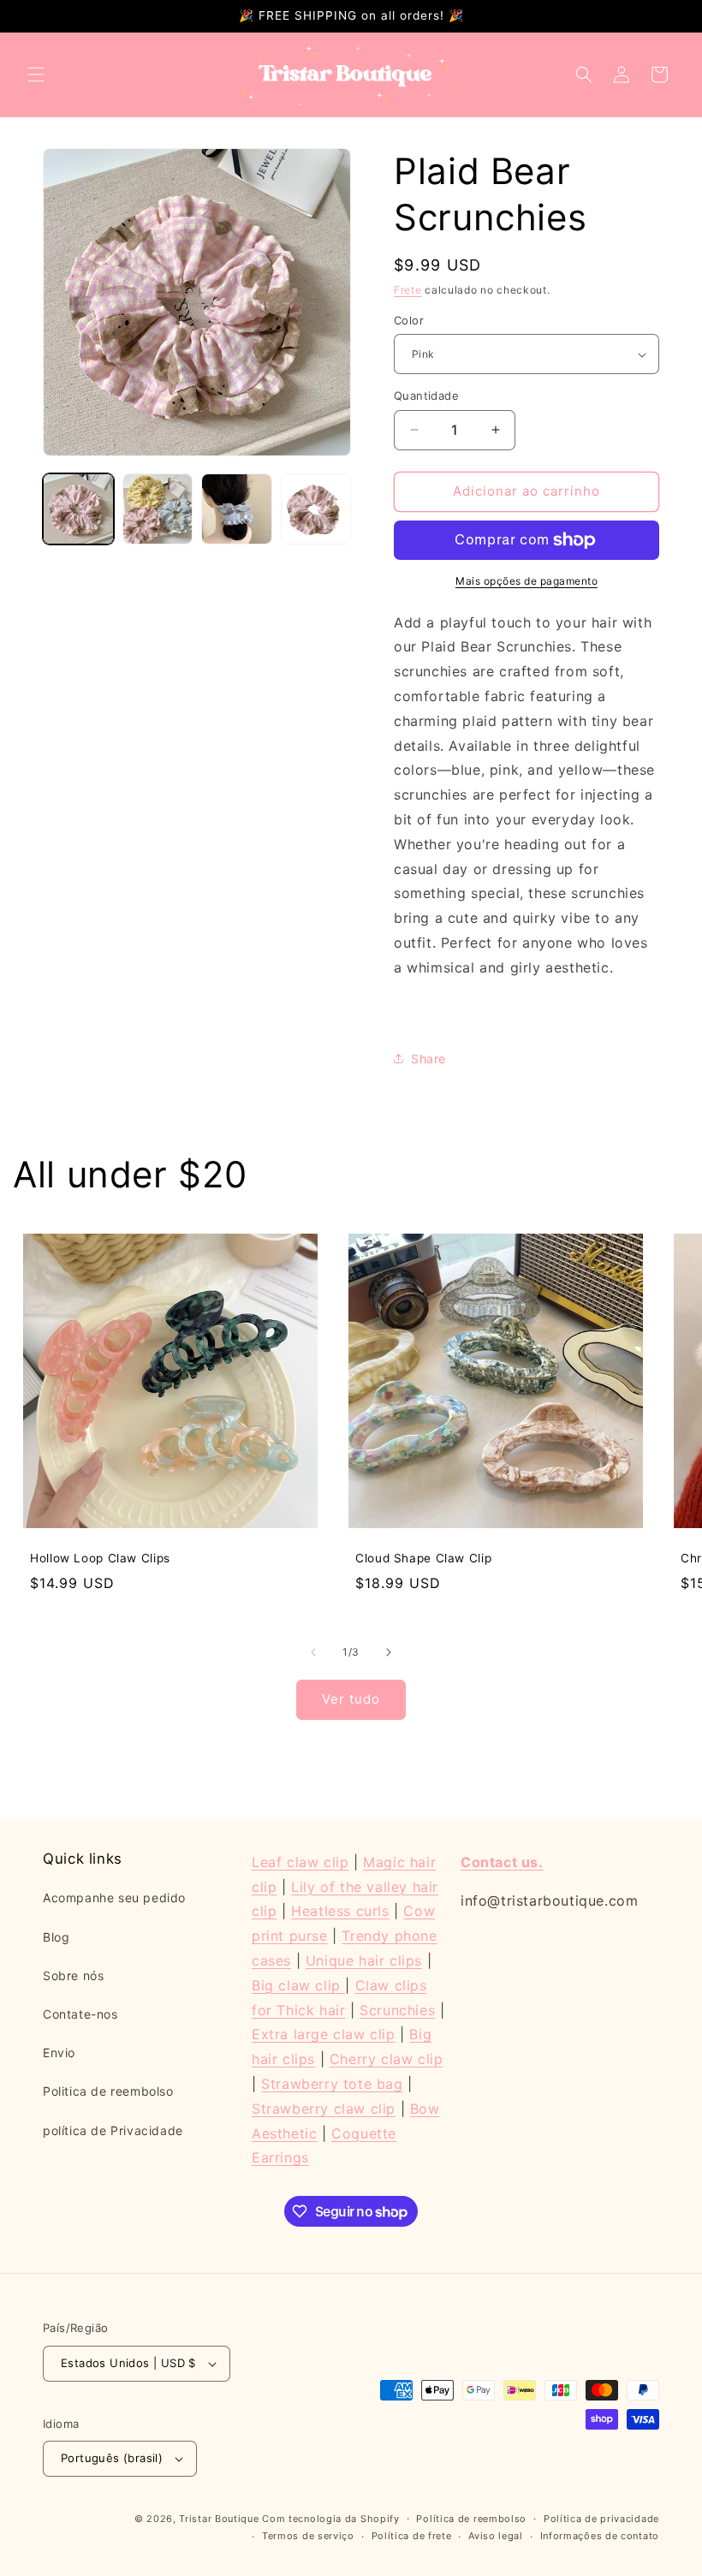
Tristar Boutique (219, 2519)
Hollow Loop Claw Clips (100, 1558)
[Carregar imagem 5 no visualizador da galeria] (237, 509)
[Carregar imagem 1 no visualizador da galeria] (78, 509)
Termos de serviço (308, 2536)
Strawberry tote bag (332, 2084)
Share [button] (428, 1059)
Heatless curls (340, 1911)
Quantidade (426, 396)
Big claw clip (298, 1985)
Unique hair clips (364, 1960)
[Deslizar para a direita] (389, 1652)
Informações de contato (600, 2536)
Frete (408, 290)
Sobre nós (73, 1975)
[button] (36, 74)
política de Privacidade (113, 2130)
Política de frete (412, 2536)
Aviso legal (496, 2536)
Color (409, 320)
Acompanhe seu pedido (114, 1898)
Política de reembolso (471, 2519)
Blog (56, 1937)
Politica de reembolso (108, 2091)
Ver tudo (351, 1699)
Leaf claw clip (300, 1862)
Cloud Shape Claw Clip (423, 1558)
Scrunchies (397, 2010)
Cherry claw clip (387, 2059)
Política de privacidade (601, 2519)
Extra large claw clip (324, 2034)
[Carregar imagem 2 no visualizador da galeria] (158, 509)
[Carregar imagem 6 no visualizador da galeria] (316, 509)
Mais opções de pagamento (526, 581)
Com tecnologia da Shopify (331, 2519)
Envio (59, 2052)
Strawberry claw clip (324, 2109)
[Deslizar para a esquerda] (313, 1652)
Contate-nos (80, 2014)
